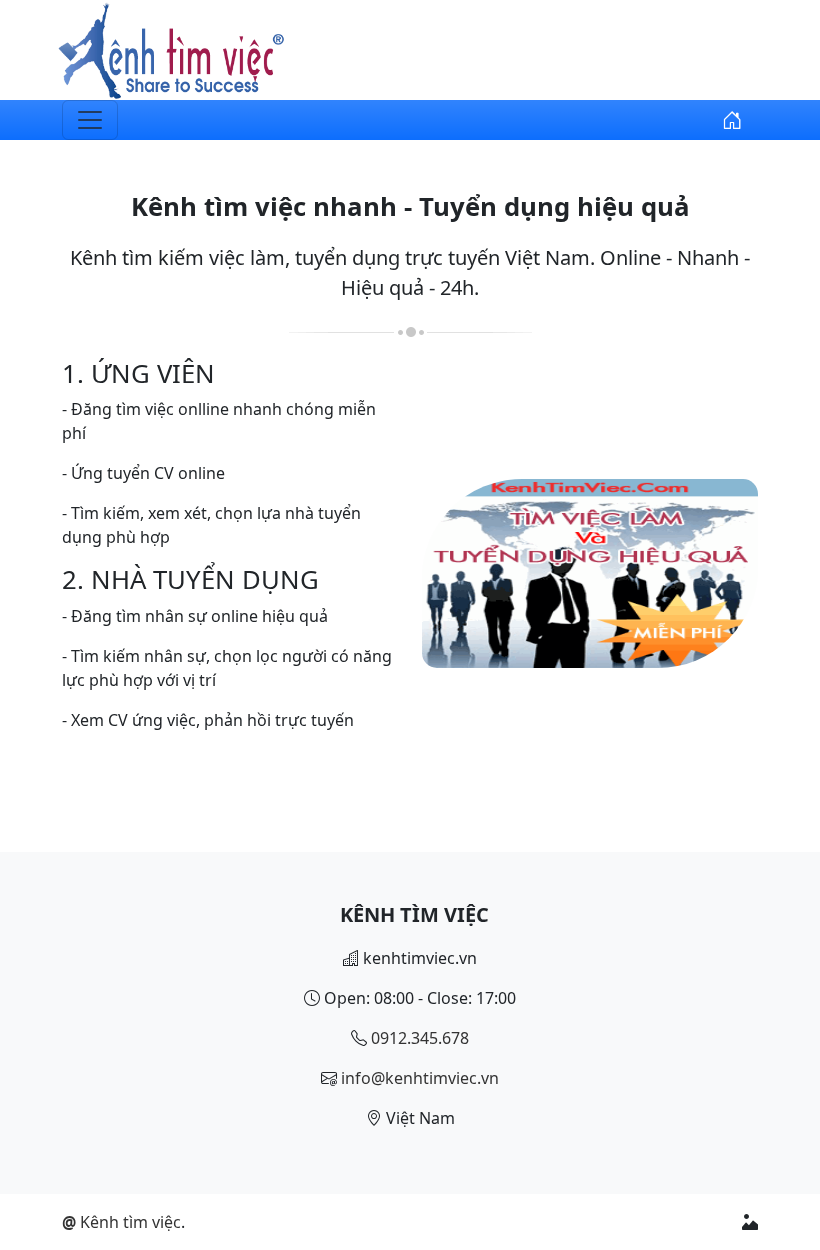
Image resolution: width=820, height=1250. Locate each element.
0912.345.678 (420, 1038)
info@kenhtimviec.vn (420, 1078)
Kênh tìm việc (121, 1222)
